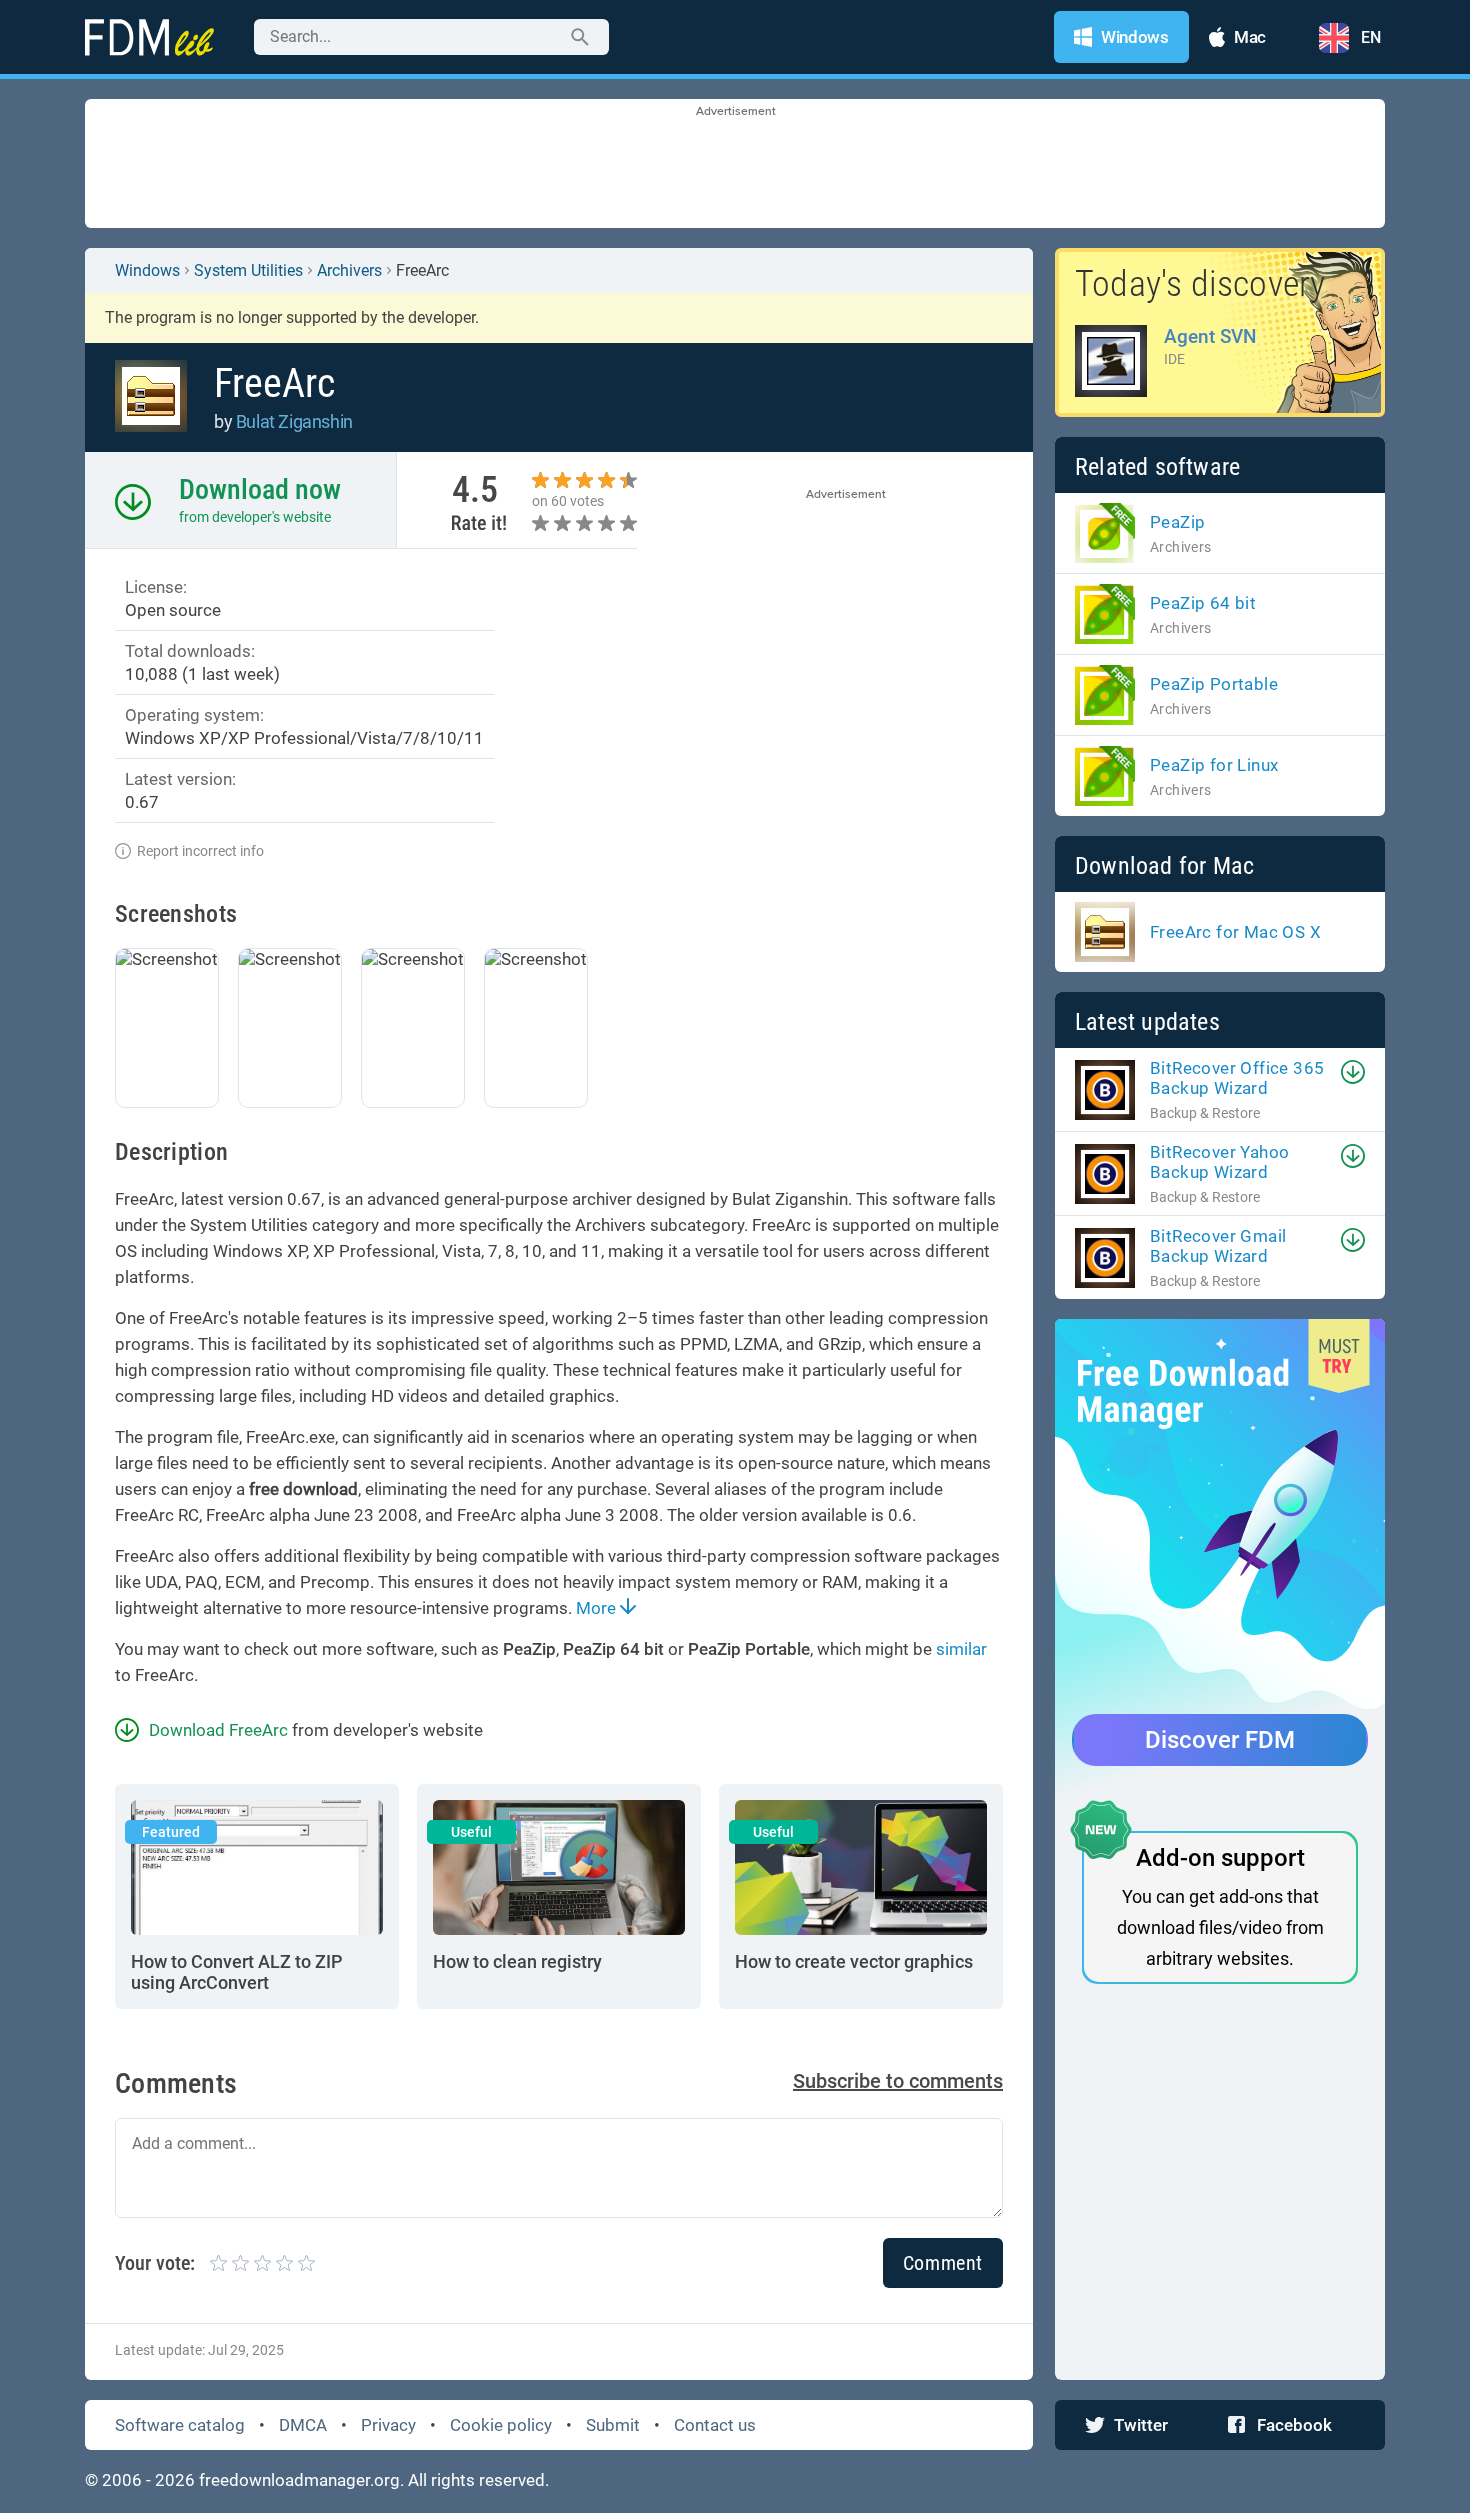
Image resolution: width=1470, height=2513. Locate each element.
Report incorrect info (200, 851)
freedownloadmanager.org (299, 2480)
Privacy (388, 2425)
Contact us (715, 2425)
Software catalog (180, 2425)
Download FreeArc (218, 1730)
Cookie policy (501, 2425)
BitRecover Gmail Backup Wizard (1218, 1246)
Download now (260, 489)
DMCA (303, 2425)
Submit (613, 2425)
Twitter (1141, 2425)
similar (961, 1649)
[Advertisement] (735, 165)
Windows (147, 270)
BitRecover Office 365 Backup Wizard (1237, 1078)
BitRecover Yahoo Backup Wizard (1219, 1162)
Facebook (1294, 2425)
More (598, 1608)
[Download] (1353, 1072)
